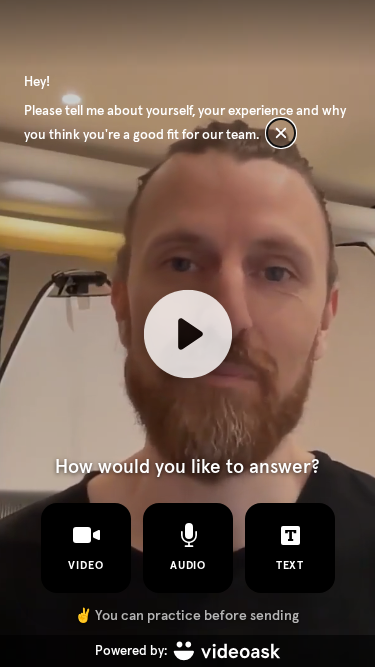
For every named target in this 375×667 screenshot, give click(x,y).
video (86, 565)
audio (187, 565)
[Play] (187, 333)
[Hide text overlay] (281, 133)
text (289, 565)
